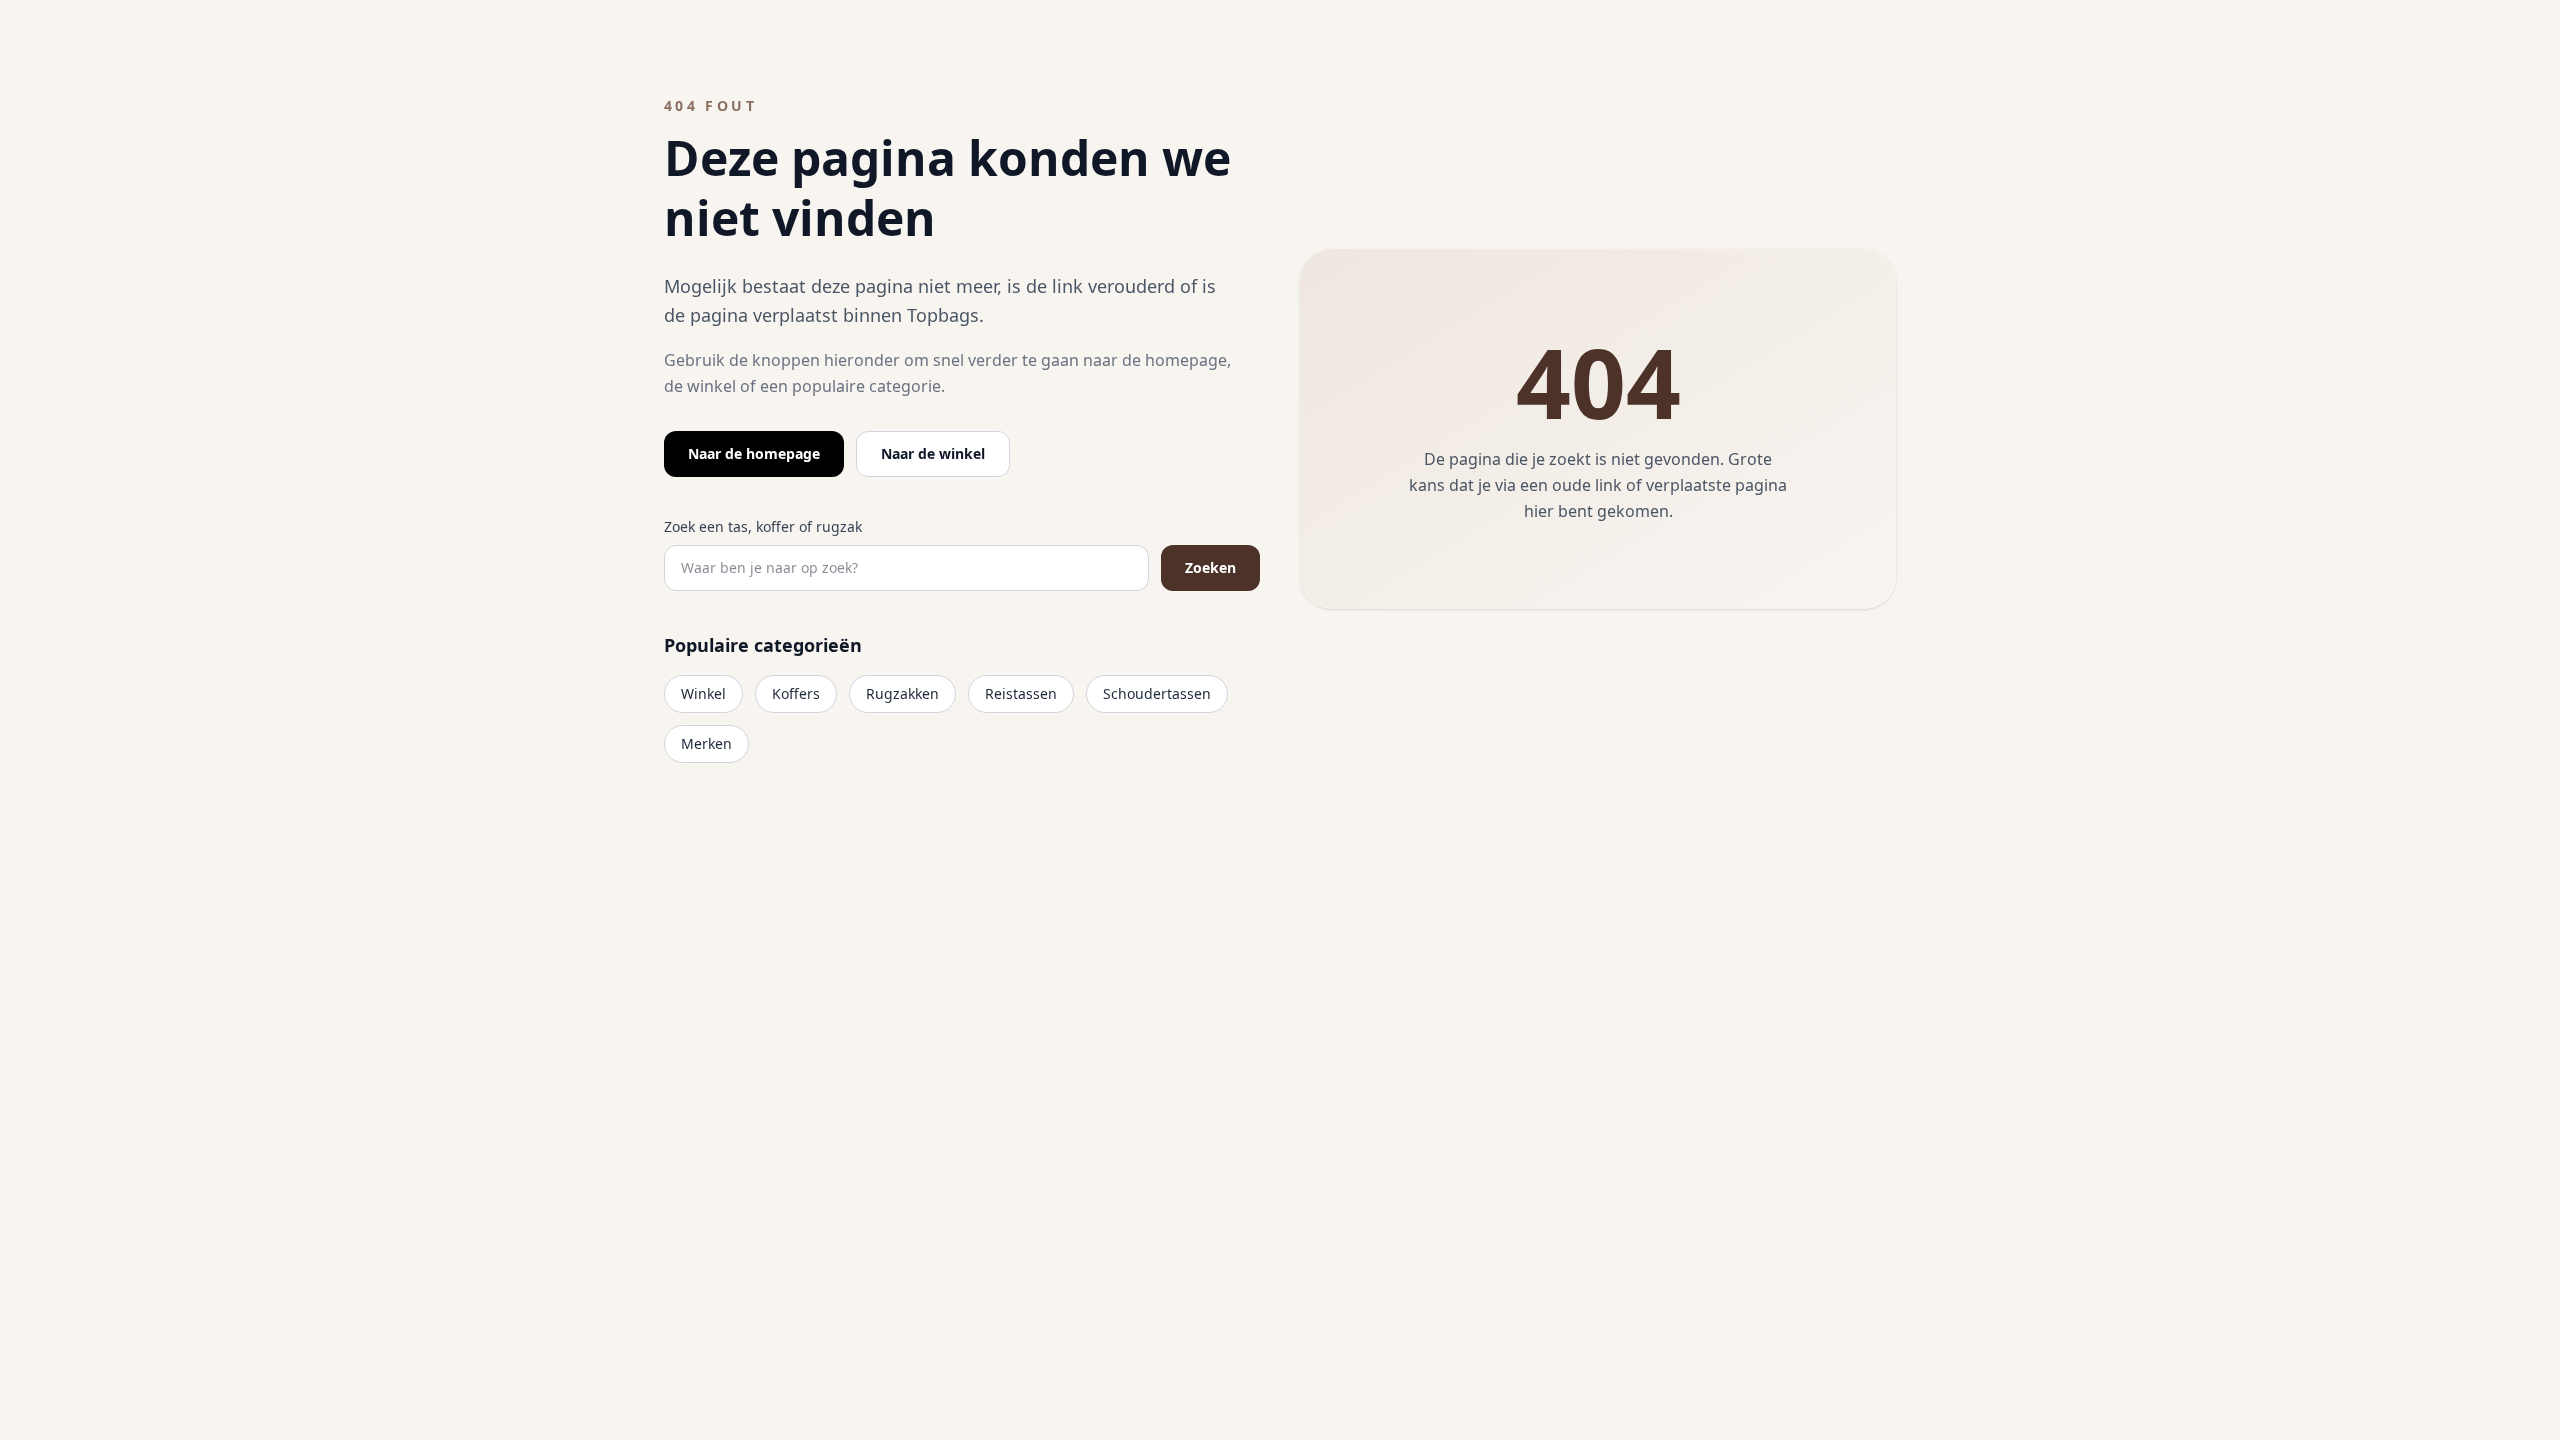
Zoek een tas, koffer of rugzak (763, 526)
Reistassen (1021, 693)
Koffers (796, 693)
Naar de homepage (754, 453)
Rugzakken (902, 693)
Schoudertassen (1157, 693)
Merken (706, 743)
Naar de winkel (933, 453)
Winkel (703, 693)
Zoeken (1210, 567)
